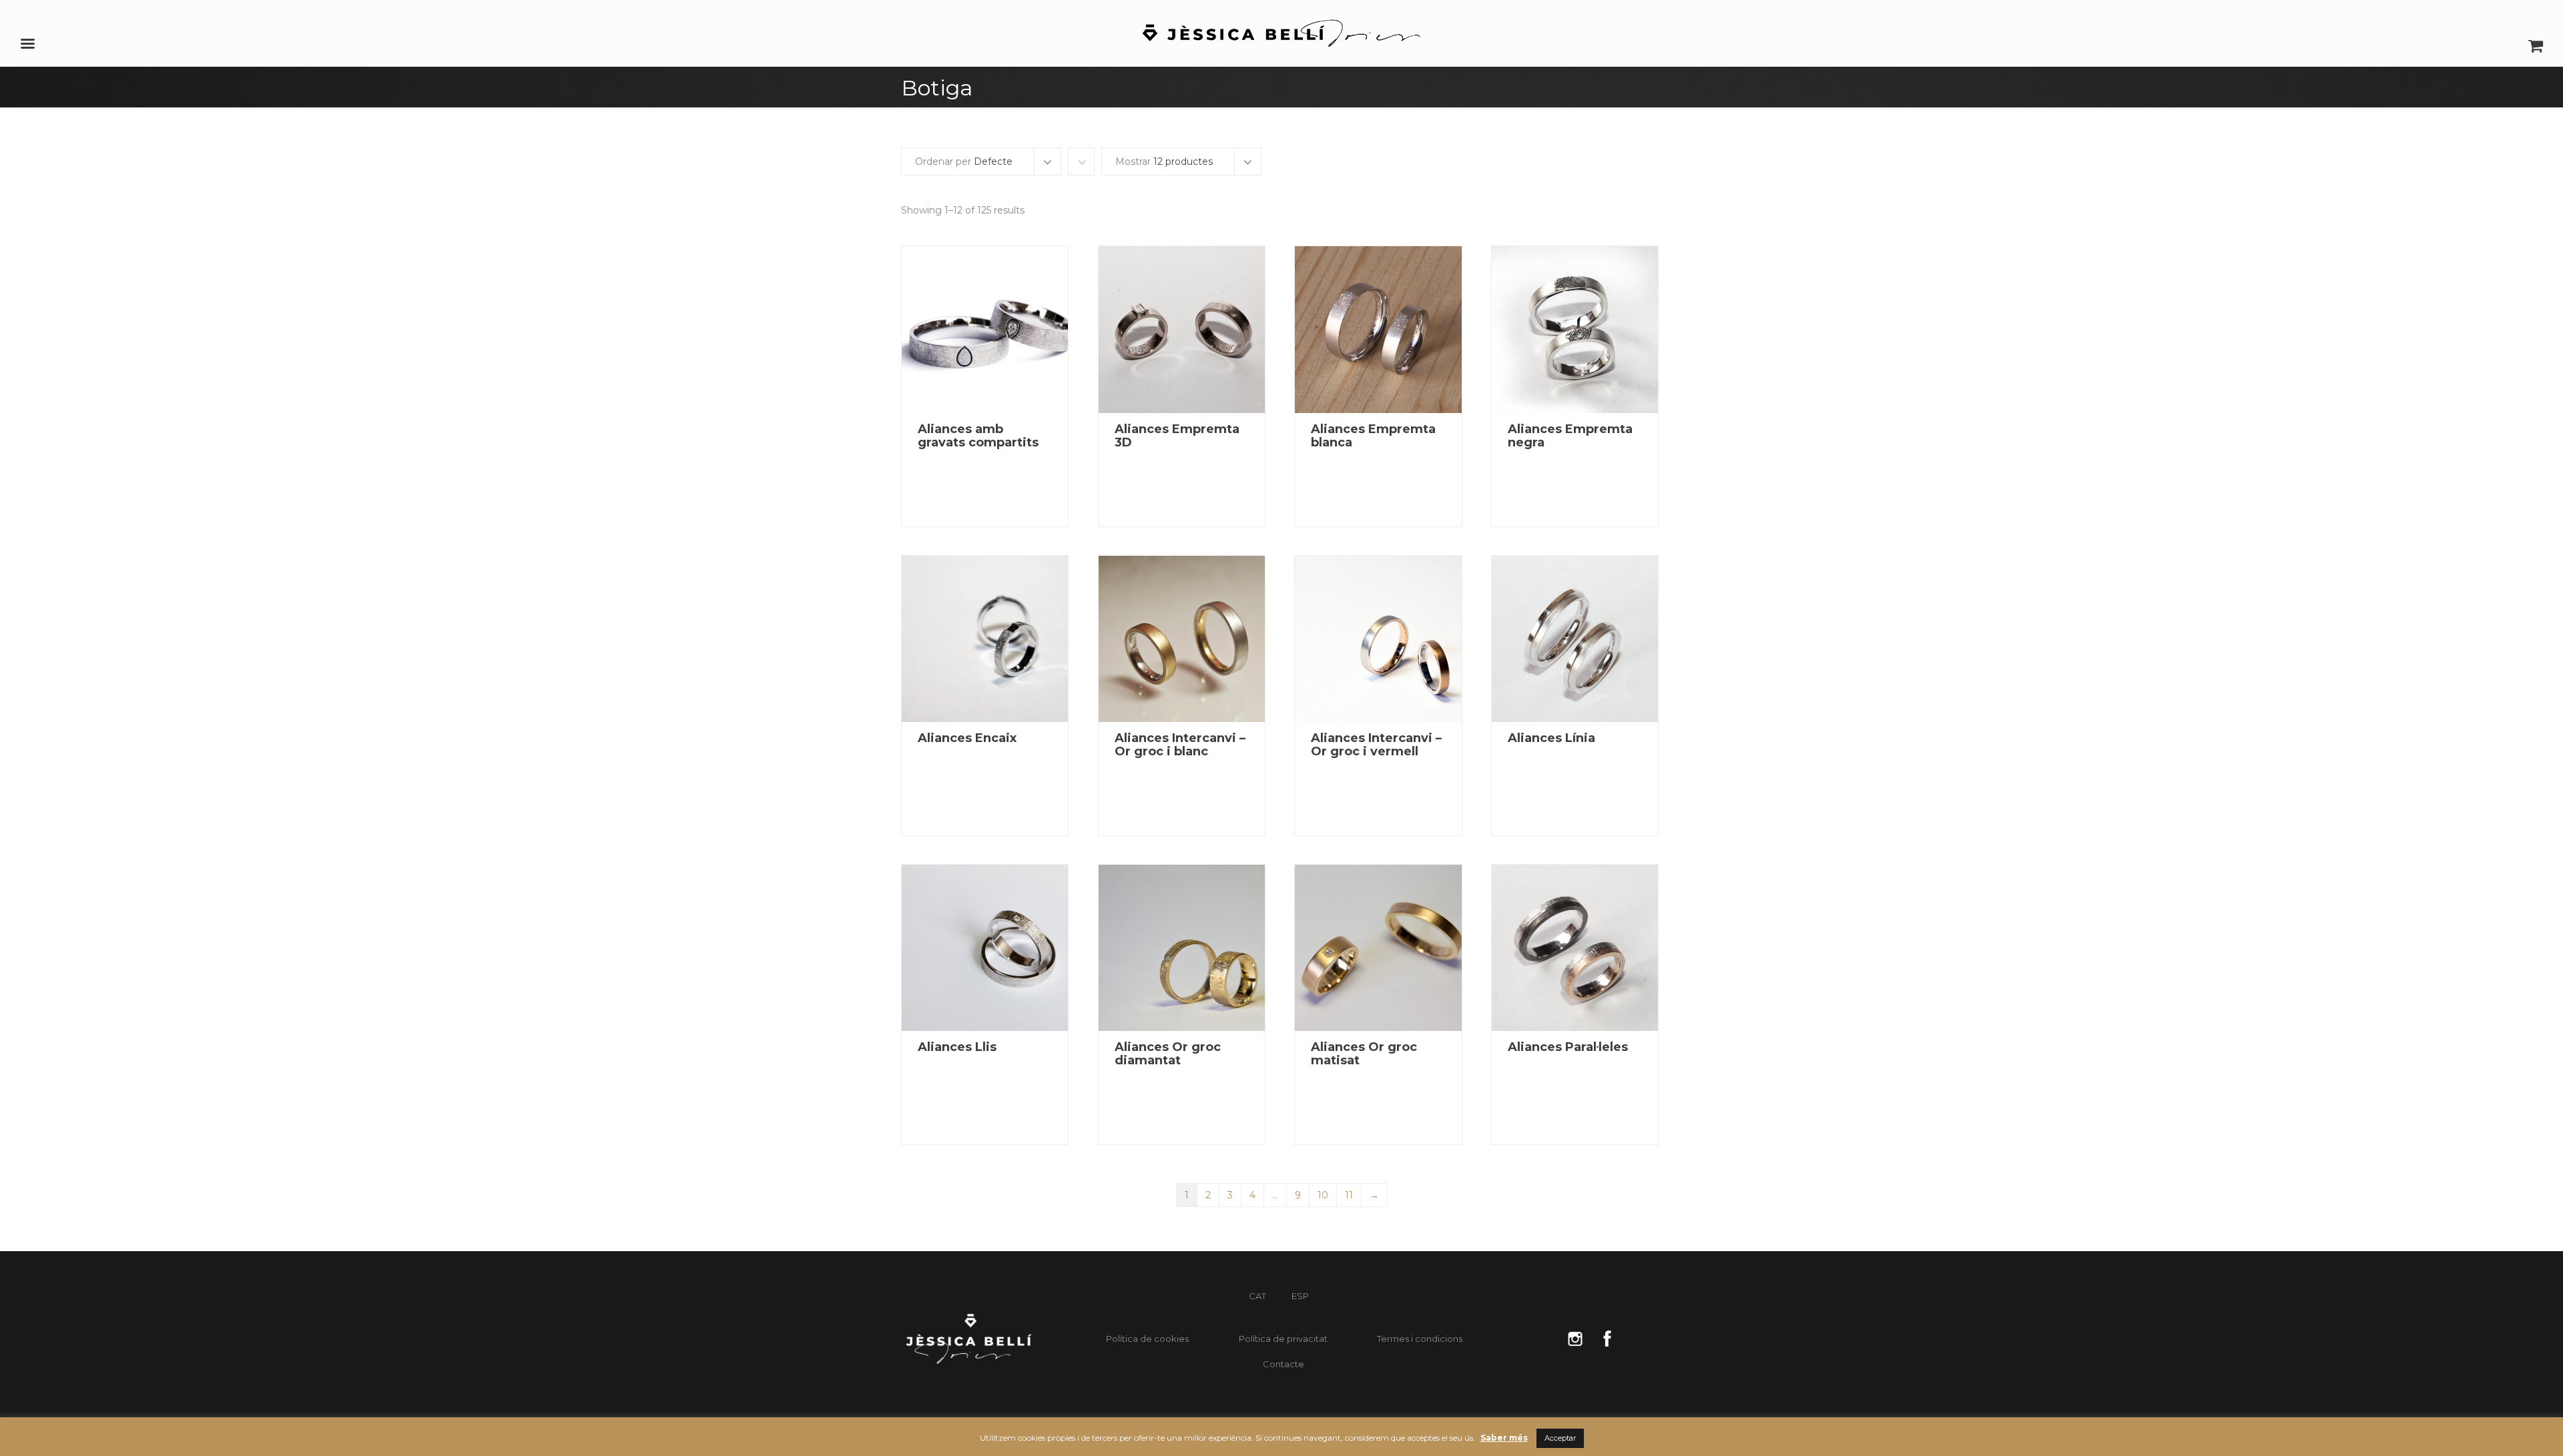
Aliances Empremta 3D (1177, 436)
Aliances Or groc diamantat (1168, 1054)
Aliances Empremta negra (1570, 436)
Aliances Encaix (967, 738)
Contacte (1284, 1364)
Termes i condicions (1420, 1339)
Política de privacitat (1283, 1339)
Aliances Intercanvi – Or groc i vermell (1376, 745)
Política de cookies (1147, 1339)
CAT (1257, 1296)
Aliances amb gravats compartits (978, 436)
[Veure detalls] (985, 329)
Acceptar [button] (1560, 1438)
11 (1349, 1195)
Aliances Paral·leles (1568, 1047)
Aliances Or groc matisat (1364, 1054)
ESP (1300, 1296)
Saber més (1504, 1438)
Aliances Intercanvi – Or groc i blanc (1180, 745)
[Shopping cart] (2536, 50)
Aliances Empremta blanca (1373, 436)
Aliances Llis (957, 1047)
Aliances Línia (1551, 738)
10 (1323, 1195)
